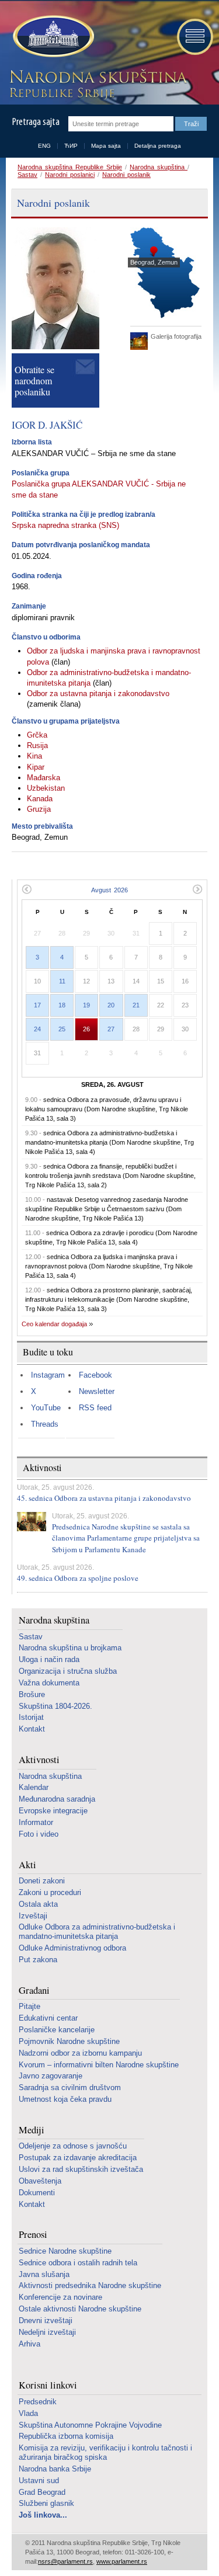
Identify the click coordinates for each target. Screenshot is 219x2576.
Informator (36, 1822)
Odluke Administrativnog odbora (72, 1948)
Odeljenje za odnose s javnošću (73, 2146)
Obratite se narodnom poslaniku (34, 380)
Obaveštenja (40, 2181)
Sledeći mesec (198, 889)
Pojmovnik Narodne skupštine (69, 2041)
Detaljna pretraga (158, 146)
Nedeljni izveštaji (47, 2332)
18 (62, 1005)
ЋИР (71, 146)
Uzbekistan (46, 788)
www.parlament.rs (122, 2561)
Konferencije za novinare (60, 2297)
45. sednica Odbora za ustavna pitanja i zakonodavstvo (104, 1498)
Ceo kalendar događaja (54, 1324)
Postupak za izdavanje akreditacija (78, 2158)
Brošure (32, 1694)
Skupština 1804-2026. (55, 1706)
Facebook (95, 1375)
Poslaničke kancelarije (57, 2030)
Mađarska (44, 778)
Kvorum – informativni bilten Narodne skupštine (99, 2065)
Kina (34, 756)
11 (62, 981)
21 (136, 1005)
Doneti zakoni (42, 1881)
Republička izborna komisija (66, 2436)
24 (37, 1029)
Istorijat (31, 1717)
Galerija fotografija (176, 336)
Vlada (28, 2413)
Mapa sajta (106, 146)
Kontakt (32, 1729)
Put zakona (38, 1960)
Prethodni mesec (27, 889)
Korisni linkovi (48, 2385)
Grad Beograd (42, 2492)
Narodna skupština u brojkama (70, 1648)
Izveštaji (33, 1916)
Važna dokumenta (49, 1683)
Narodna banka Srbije (55, 2469)
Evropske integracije (53, 1811)
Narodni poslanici (70, 175)
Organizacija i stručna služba (68, 1671)
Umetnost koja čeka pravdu (65, 2099)
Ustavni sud (39, 2481)
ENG (44, 146)
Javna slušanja (44, 2274)
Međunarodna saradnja (57, 1799)
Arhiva (29, 2344)
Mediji (32, 2130)
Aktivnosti (39, 1760)
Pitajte (29, 2006)
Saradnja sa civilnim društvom (70, 2087)
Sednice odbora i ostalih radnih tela (78, 2263)
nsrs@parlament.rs (65, 2561)
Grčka (37, 735)
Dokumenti (37, 2193)
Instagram (48, 1375)
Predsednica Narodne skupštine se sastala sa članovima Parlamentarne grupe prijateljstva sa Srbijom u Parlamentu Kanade (126, 1538)
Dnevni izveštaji (46, 2321)
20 (111, 1005)
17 (37, 1005)
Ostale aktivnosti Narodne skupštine (80, 2309)
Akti (27, 1865)
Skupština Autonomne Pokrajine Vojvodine (90, 2425)
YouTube (46, 1408)
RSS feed (95, 1408)
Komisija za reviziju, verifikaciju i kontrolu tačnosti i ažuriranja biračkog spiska (105, 2452)
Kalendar (34, 1787)
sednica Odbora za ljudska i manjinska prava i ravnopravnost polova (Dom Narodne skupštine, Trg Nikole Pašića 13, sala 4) (109, 1266)
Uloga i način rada (49, 1659)
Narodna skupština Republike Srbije (70, 167)
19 (86, 1005)
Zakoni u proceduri (50, 1892)
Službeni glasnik (46, 2503)
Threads (45, 1424)
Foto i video (39, 1834)
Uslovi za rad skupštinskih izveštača (81, 2169)
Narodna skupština (159, 167)
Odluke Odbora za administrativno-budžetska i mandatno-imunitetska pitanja (97, 1932)
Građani (34, 1991)
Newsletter (97, 1391)
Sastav (27, 175)
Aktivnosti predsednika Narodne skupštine (90, 2285)
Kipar (36, 767)
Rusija (37, 745)
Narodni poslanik (126, 175)
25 (62, 1029)
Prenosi (33, 2235)
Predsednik (38, 2402)
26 (86, 1029)
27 (111, 1029)
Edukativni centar (48, 2018)
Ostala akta (38, 1904)
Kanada (40, 799)
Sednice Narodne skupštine (65, 2251)
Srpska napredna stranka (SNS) (65, 525)
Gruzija (39, 809)
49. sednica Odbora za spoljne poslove (78, 1578)
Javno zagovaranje (51, 2076)
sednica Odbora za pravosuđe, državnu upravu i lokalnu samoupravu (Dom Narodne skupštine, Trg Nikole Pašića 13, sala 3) (107, 1109)
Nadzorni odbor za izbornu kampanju (80, 2053)
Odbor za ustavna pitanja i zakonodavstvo (98, 693)
